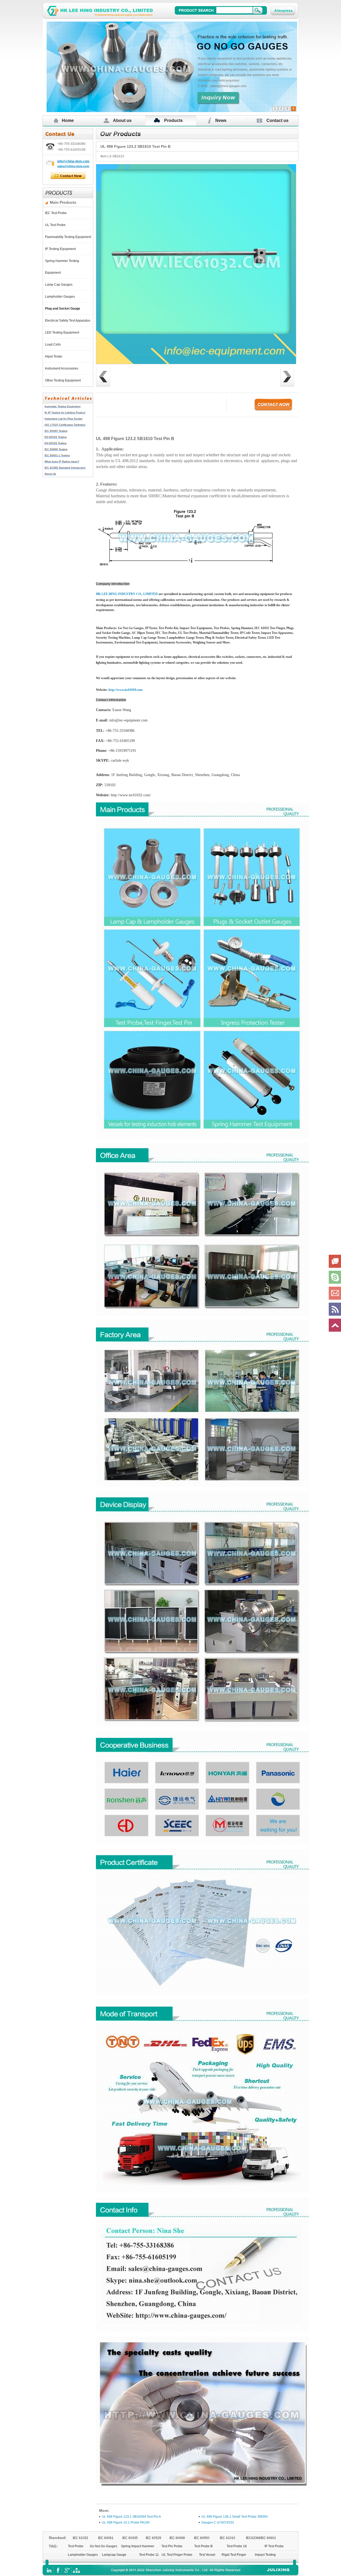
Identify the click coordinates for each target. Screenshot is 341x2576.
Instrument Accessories (62, 368)
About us (122, 120)
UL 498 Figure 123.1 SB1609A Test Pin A (131, 2517)
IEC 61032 (80, 2538)
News (221, 120)
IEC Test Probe (57, 213)
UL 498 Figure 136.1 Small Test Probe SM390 (235, 2517)
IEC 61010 (228, 2538)
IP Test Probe (274, 2546)
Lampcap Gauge (114, 2555)
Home (68, 120)
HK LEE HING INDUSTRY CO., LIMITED (127, 594)
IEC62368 (253, 2538)
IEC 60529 (153, 2538)
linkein (49, 2570)
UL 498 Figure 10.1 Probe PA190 (126, 2522)
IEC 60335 (130, 2538)
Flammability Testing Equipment (69, 237)
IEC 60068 (177, 2538)
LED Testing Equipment (63, 333)
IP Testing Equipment (61, 249)
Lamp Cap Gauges (60, 285)
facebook (58, 2570)
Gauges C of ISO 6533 (218, 2522)
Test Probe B (203, 2546)
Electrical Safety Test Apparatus (68, 321)
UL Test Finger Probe (177, 2555)
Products (173, 120)
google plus (67, 2570)
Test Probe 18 (237, 2546)
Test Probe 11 (149, 2555)
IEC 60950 (202, 2538)
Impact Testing (265, 2555)
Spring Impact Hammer (138, 2546)
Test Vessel (207, 2555)
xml (76, 2570)
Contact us (277, 120)
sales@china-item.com (73, 166)
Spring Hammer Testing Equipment (62, 267)
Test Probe (76, 2546)
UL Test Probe (56, 225)
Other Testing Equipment (64, 380)
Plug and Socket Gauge (63, 309)
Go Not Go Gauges (103, 2546)
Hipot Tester (54, 356)
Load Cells (54, 344)
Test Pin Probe (172, 2546)
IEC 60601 (268, 2538)
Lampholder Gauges (61, 297)
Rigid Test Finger (234, 2555)
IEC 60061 (106, 2538)
